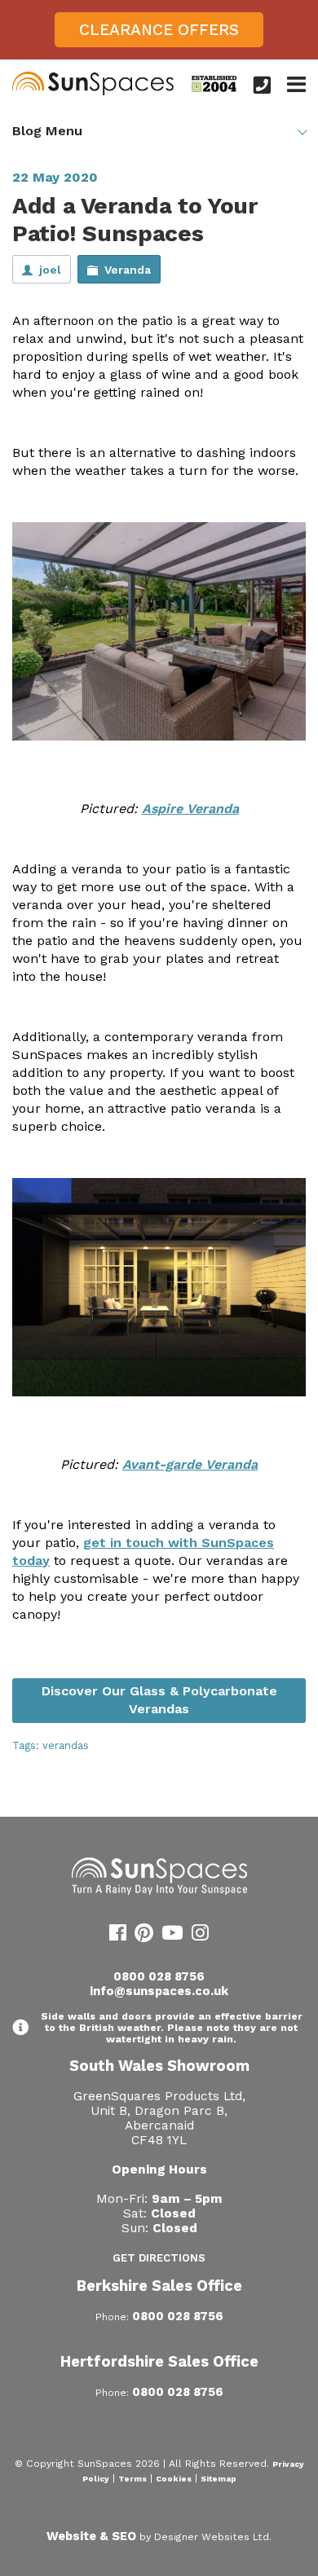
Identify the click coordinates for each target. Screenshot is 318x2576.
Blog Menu (47, 131)
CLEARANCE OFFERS (159, 30)
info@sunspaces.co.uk (159, 1991)
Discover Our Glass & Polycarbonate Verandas (159, 1700)
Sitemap (219, 2479)
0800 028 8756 (159, 1976)
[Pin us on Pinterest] (144, 1936)
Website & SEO (91, 2536)
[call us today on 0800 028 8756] (262, 85)
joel (50, 270)
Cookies (174, 2479)
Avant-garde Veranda (190, 1464)
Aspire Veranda (190, 809)
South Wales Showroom (159, 2066)
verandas (66, 1745)
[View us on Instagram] (200, 1936)
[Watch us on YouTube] (172, 1936)
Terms (132, 2479)
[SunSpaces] (93, 92)
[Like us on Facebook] (118, 1936)
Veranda (128, 270)
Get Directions (159, 2258)
